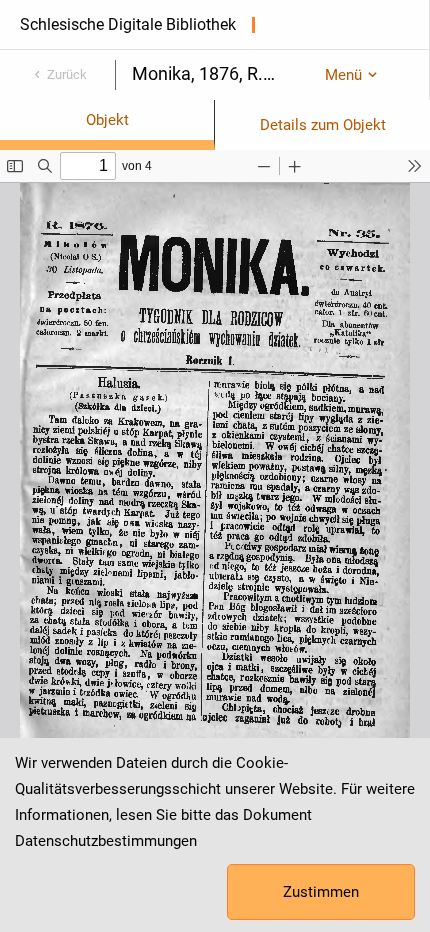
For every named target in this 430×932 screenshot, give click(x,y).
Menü (343, 75)
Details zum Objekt (323, 125)
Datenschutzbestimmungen (106, 841)
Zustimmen (321, 892)
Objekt (107, 120)
